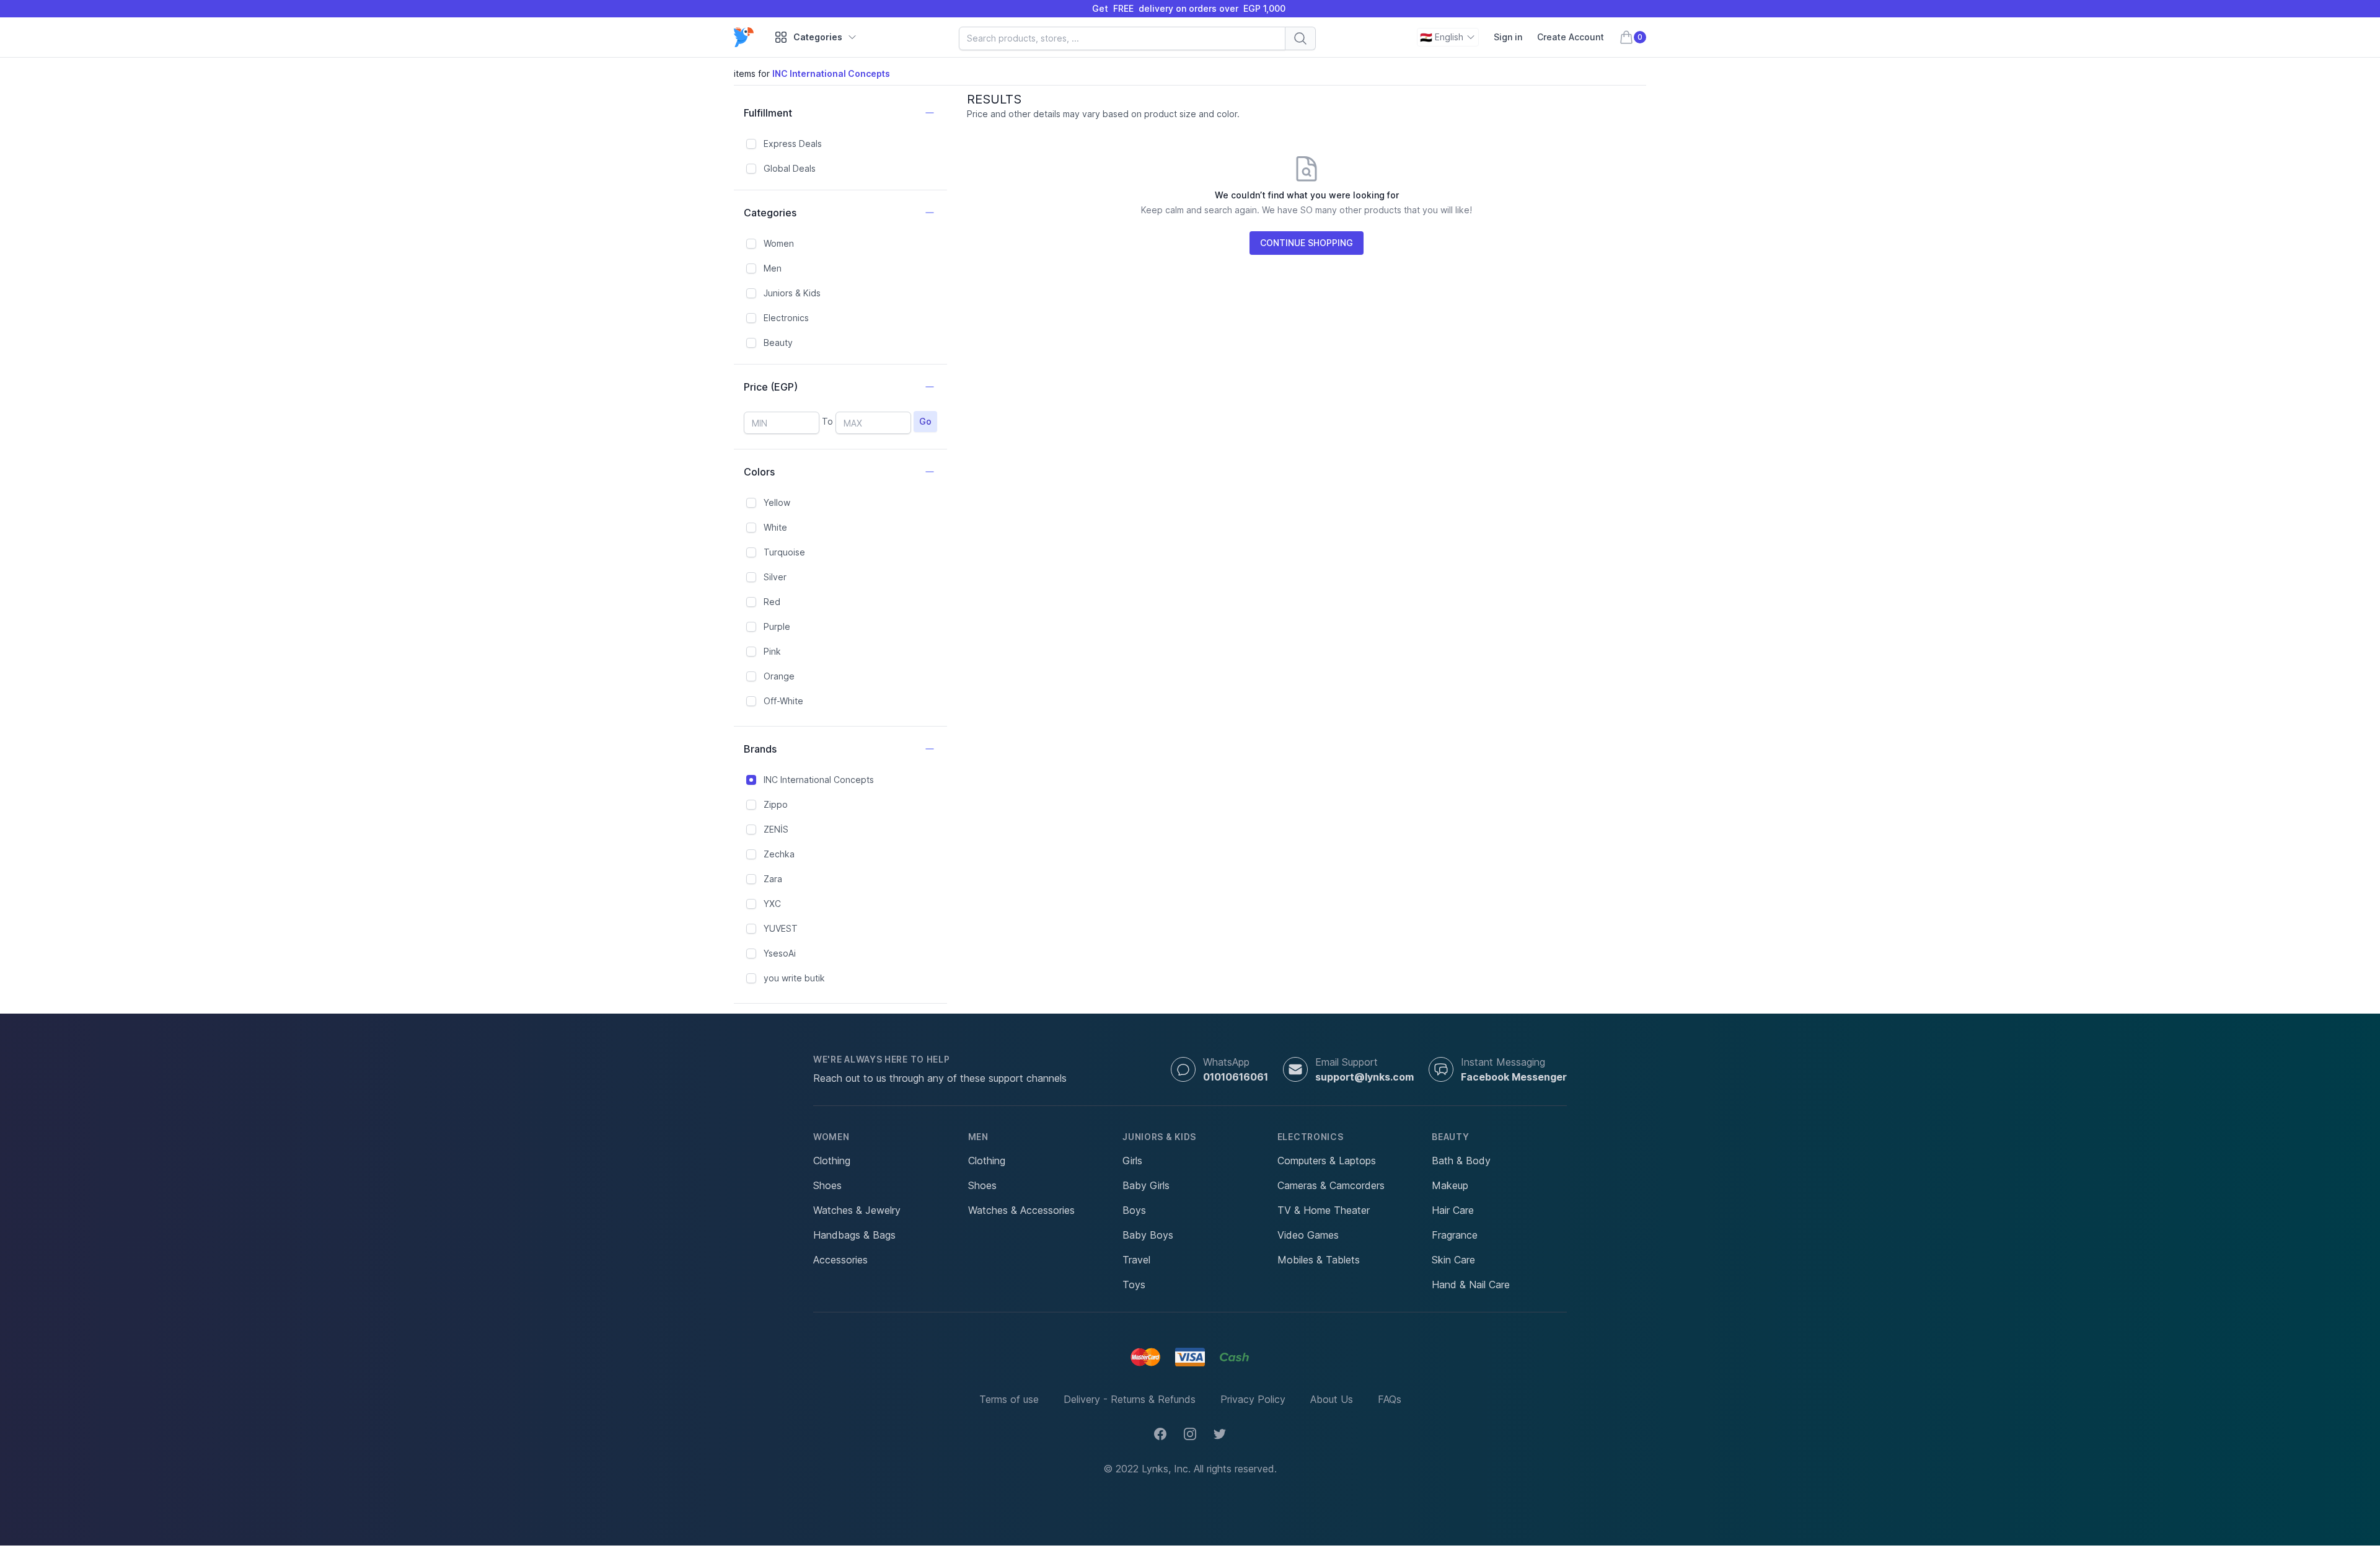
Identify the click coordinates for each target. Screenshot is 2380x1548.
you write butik (794, 978)
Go (925, 421)
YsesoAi (780, 953)
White (775, 527)
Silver (775, 577)
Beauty (778, 343)
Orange (779, 676)
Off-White (783, 701)
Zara (773, 879)
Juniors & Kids (792, 293)
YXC (772, 904)
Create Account (1571, 37)
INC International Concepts (819, 780)
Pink (772, 651)
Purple (777, 626)
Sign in (1508, 37)
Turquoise (784, 552)
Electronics (786, 318)
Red (772, 602)
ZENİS (776, 829)
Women (779, 243)
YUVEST (781, 928)
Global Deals (790, 168)
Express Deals (793, 144)
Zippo (776, 804)
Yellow (777, 502)
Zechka (779, 854)
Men (773, 268)
